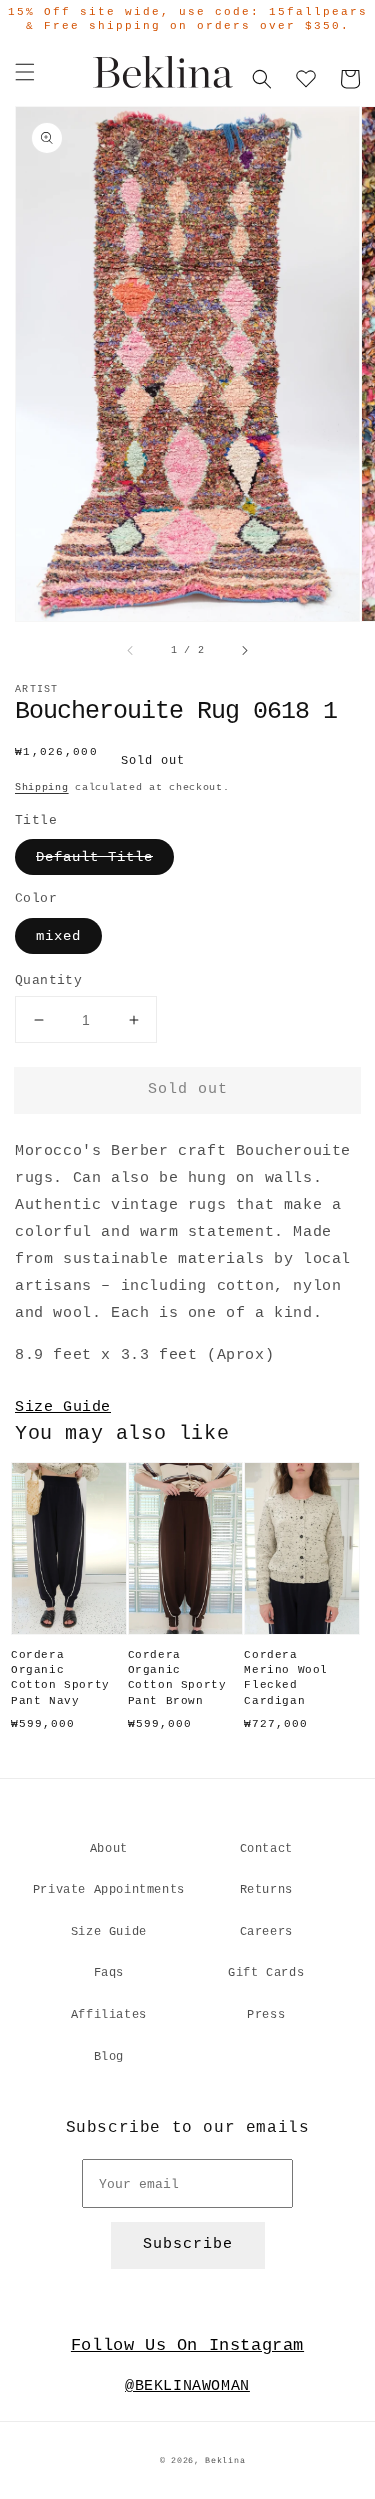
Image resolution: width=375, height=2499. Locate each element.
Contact (266, 1849)
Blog (109, 2057)
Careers (266, 1932)
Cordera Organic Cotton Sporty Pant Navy (60, 1678)
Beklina (225, 2461)
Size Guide (63, 1407)
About (109, 1849)
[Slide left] (131, 650)
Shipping (42, 787)
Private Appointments (109, 1890)
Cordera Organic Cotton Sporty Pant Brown (177, 1678)
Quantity (48, 980)
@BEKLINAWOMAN (187, 2386)
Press (266, 2015)
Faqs (109, 1973)
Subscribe (188, 2244)
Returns (266, 1890)
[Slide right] (244, 650)
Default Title (94, 857)
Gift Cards (266, 1973)
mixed (58, 936)
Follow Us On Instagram (187, 2345)
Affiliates (109, 2015)
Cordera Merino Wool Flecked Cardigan (286, 1678)
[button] (25, 72)
